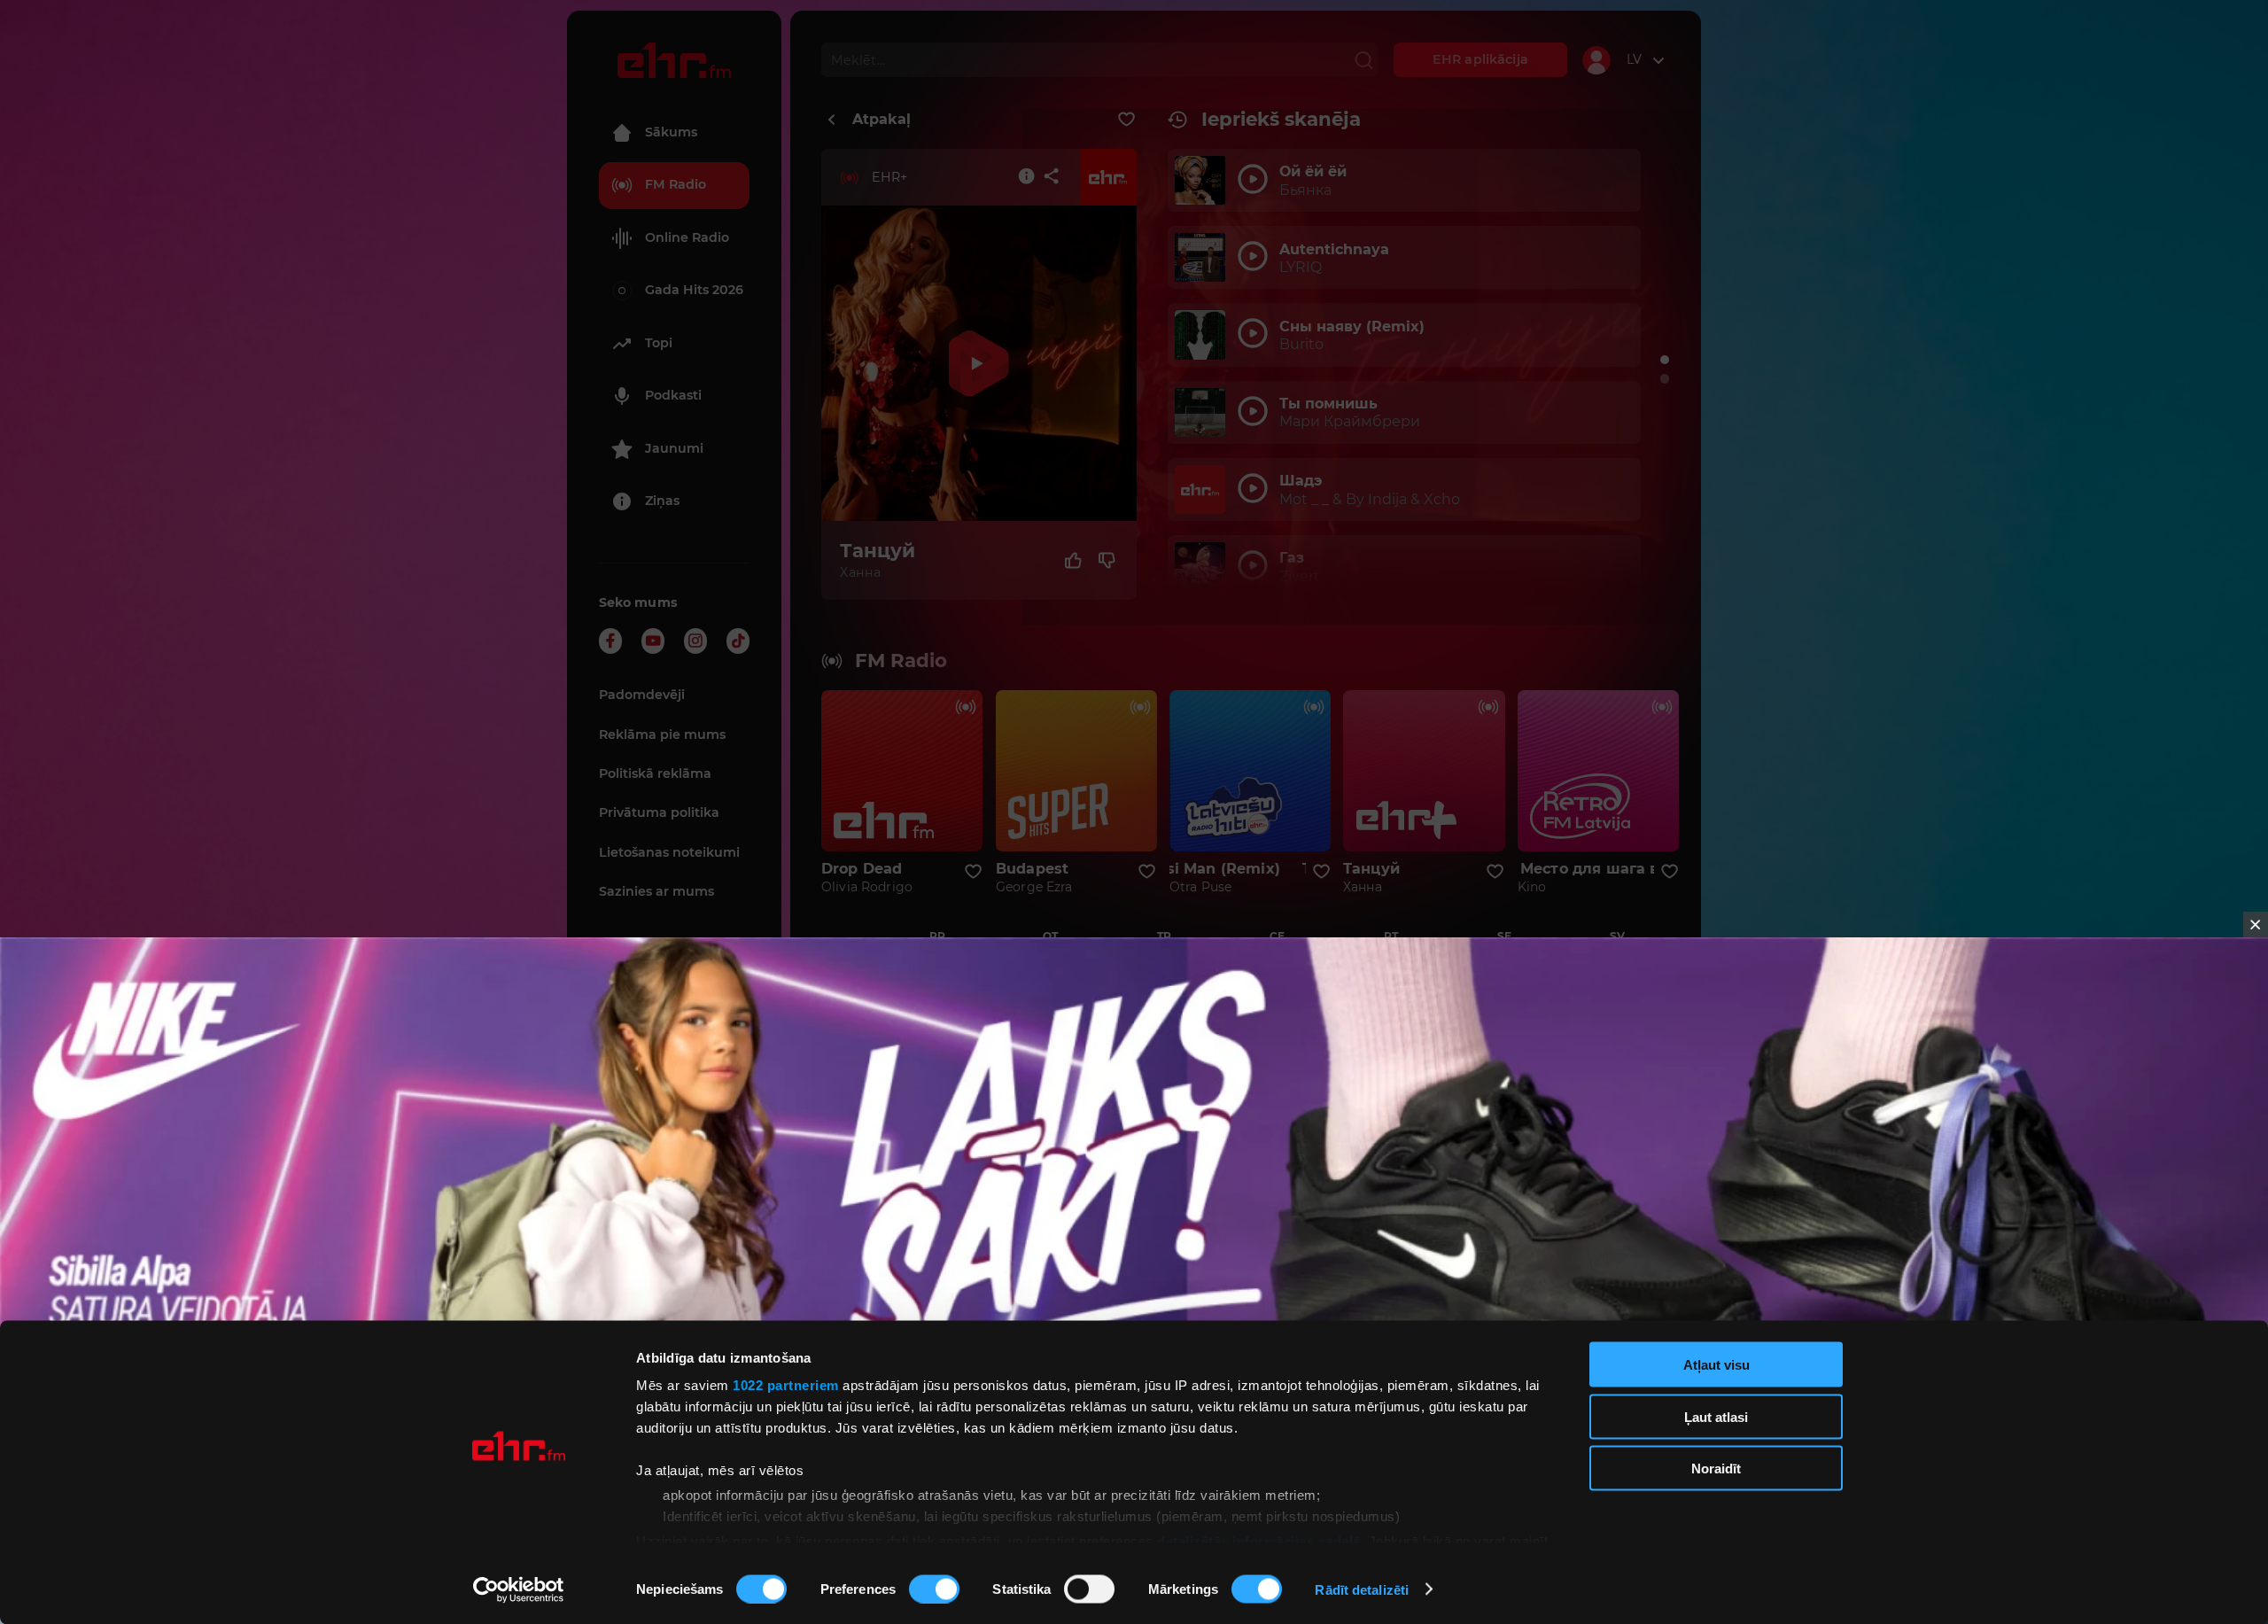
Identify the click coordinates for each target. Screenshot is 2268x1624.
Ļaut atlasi (1716, 1416)
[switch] (934, 1589)
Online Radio (687, 237)
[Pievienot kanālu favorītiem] (1126, 120)
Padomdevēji (642, 695)
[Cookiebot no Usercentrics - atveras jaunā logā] (519, 1589)
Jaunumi (674, 448)
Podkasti (673, 395)
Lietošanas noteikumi (669, 852)
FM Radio (676, 184)
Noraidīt (1716, 1469)
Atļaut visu (1717, 1365)
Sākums (671, 132)
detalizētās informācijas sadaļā (1259, 1540)
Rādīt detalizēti (1362, 1589)
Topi (659, 343)
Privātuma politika (659, 812)
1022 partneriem (786, 1385)
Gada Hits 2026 (694, 290)
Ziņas (662, 501)
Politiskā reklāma (655, 773)
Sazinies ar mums (656, 891)
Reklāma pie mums (662, 734)
